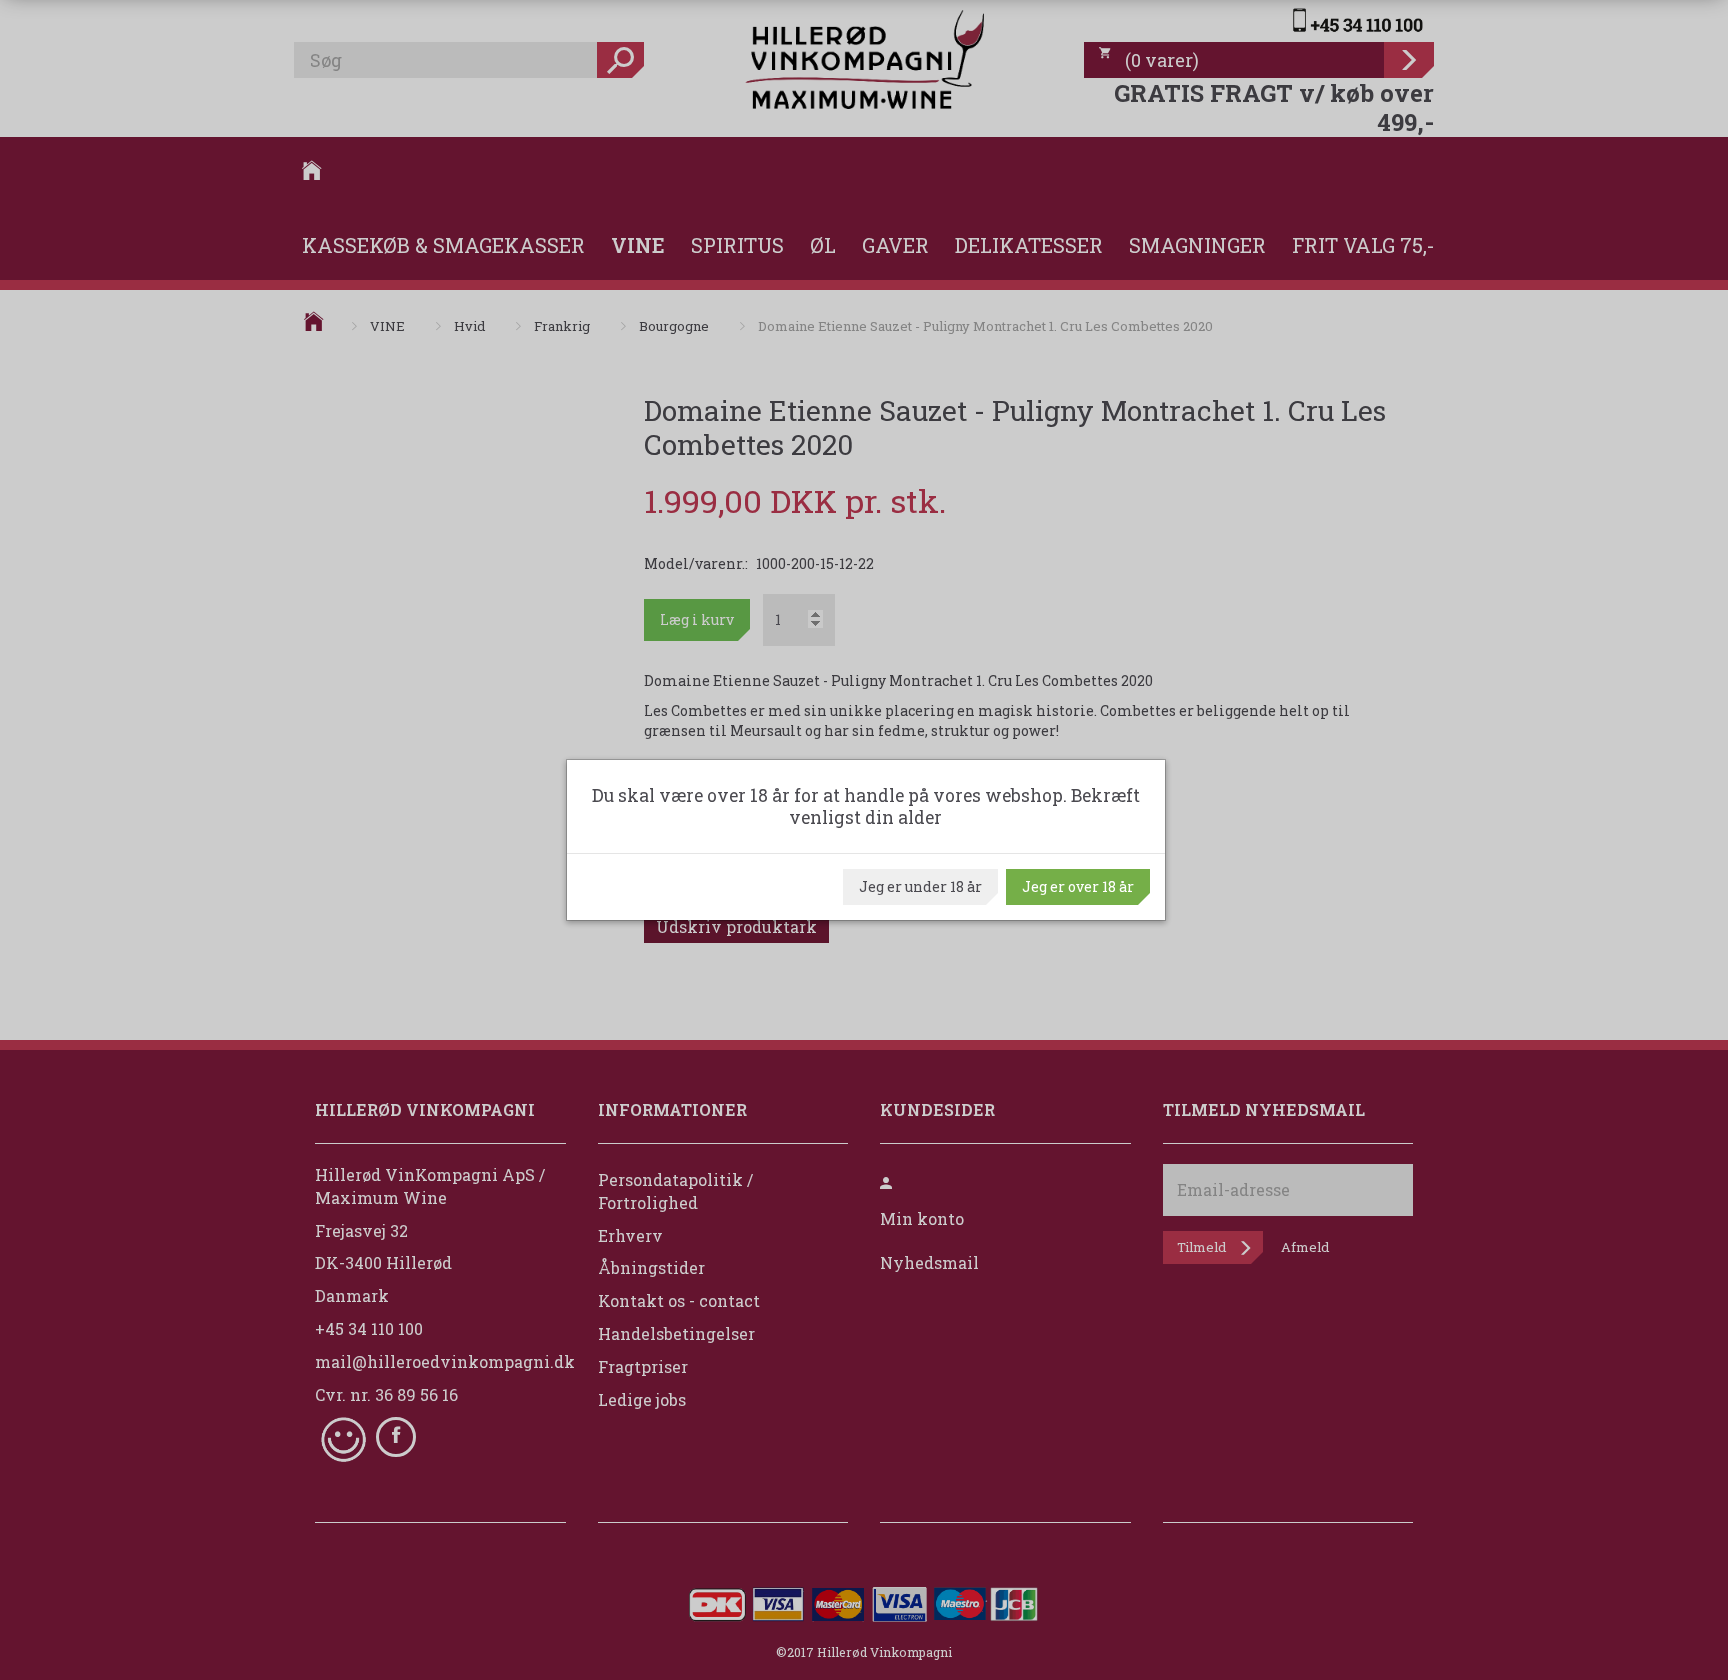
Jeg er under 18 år (920, 886)
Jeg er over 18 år (1078, 886)
